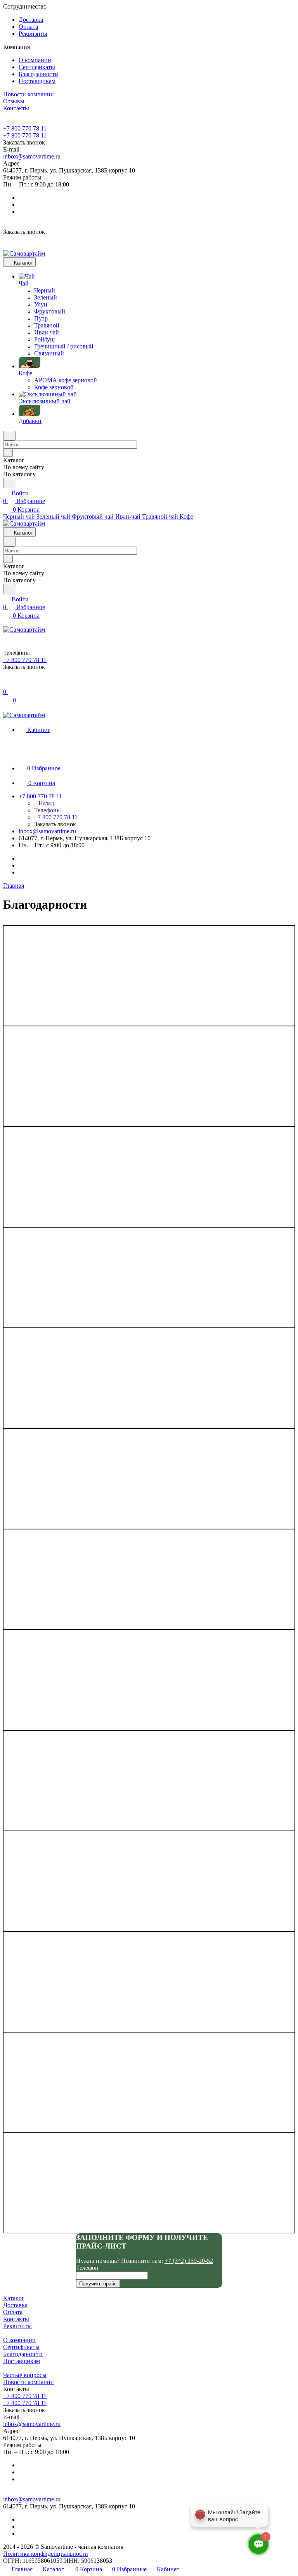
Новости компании (29, 2382)
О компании (35, 60)
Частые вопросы (25, 2375)
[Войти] (7, 684)
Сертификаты (37, 67)
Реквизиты (33, 34)
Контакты (16, 2319)
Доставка (31, 20)
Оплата (28, 27)
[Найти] (10, 483)
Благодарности (38, 74)
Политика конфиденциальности (46, 2554)
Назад (45, 803)
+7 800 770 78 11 (25, 128)
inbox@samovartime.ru (32, 156)
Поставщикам (37, 81)
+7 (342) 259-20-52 (189, 2261)
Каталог (14, 2298)
